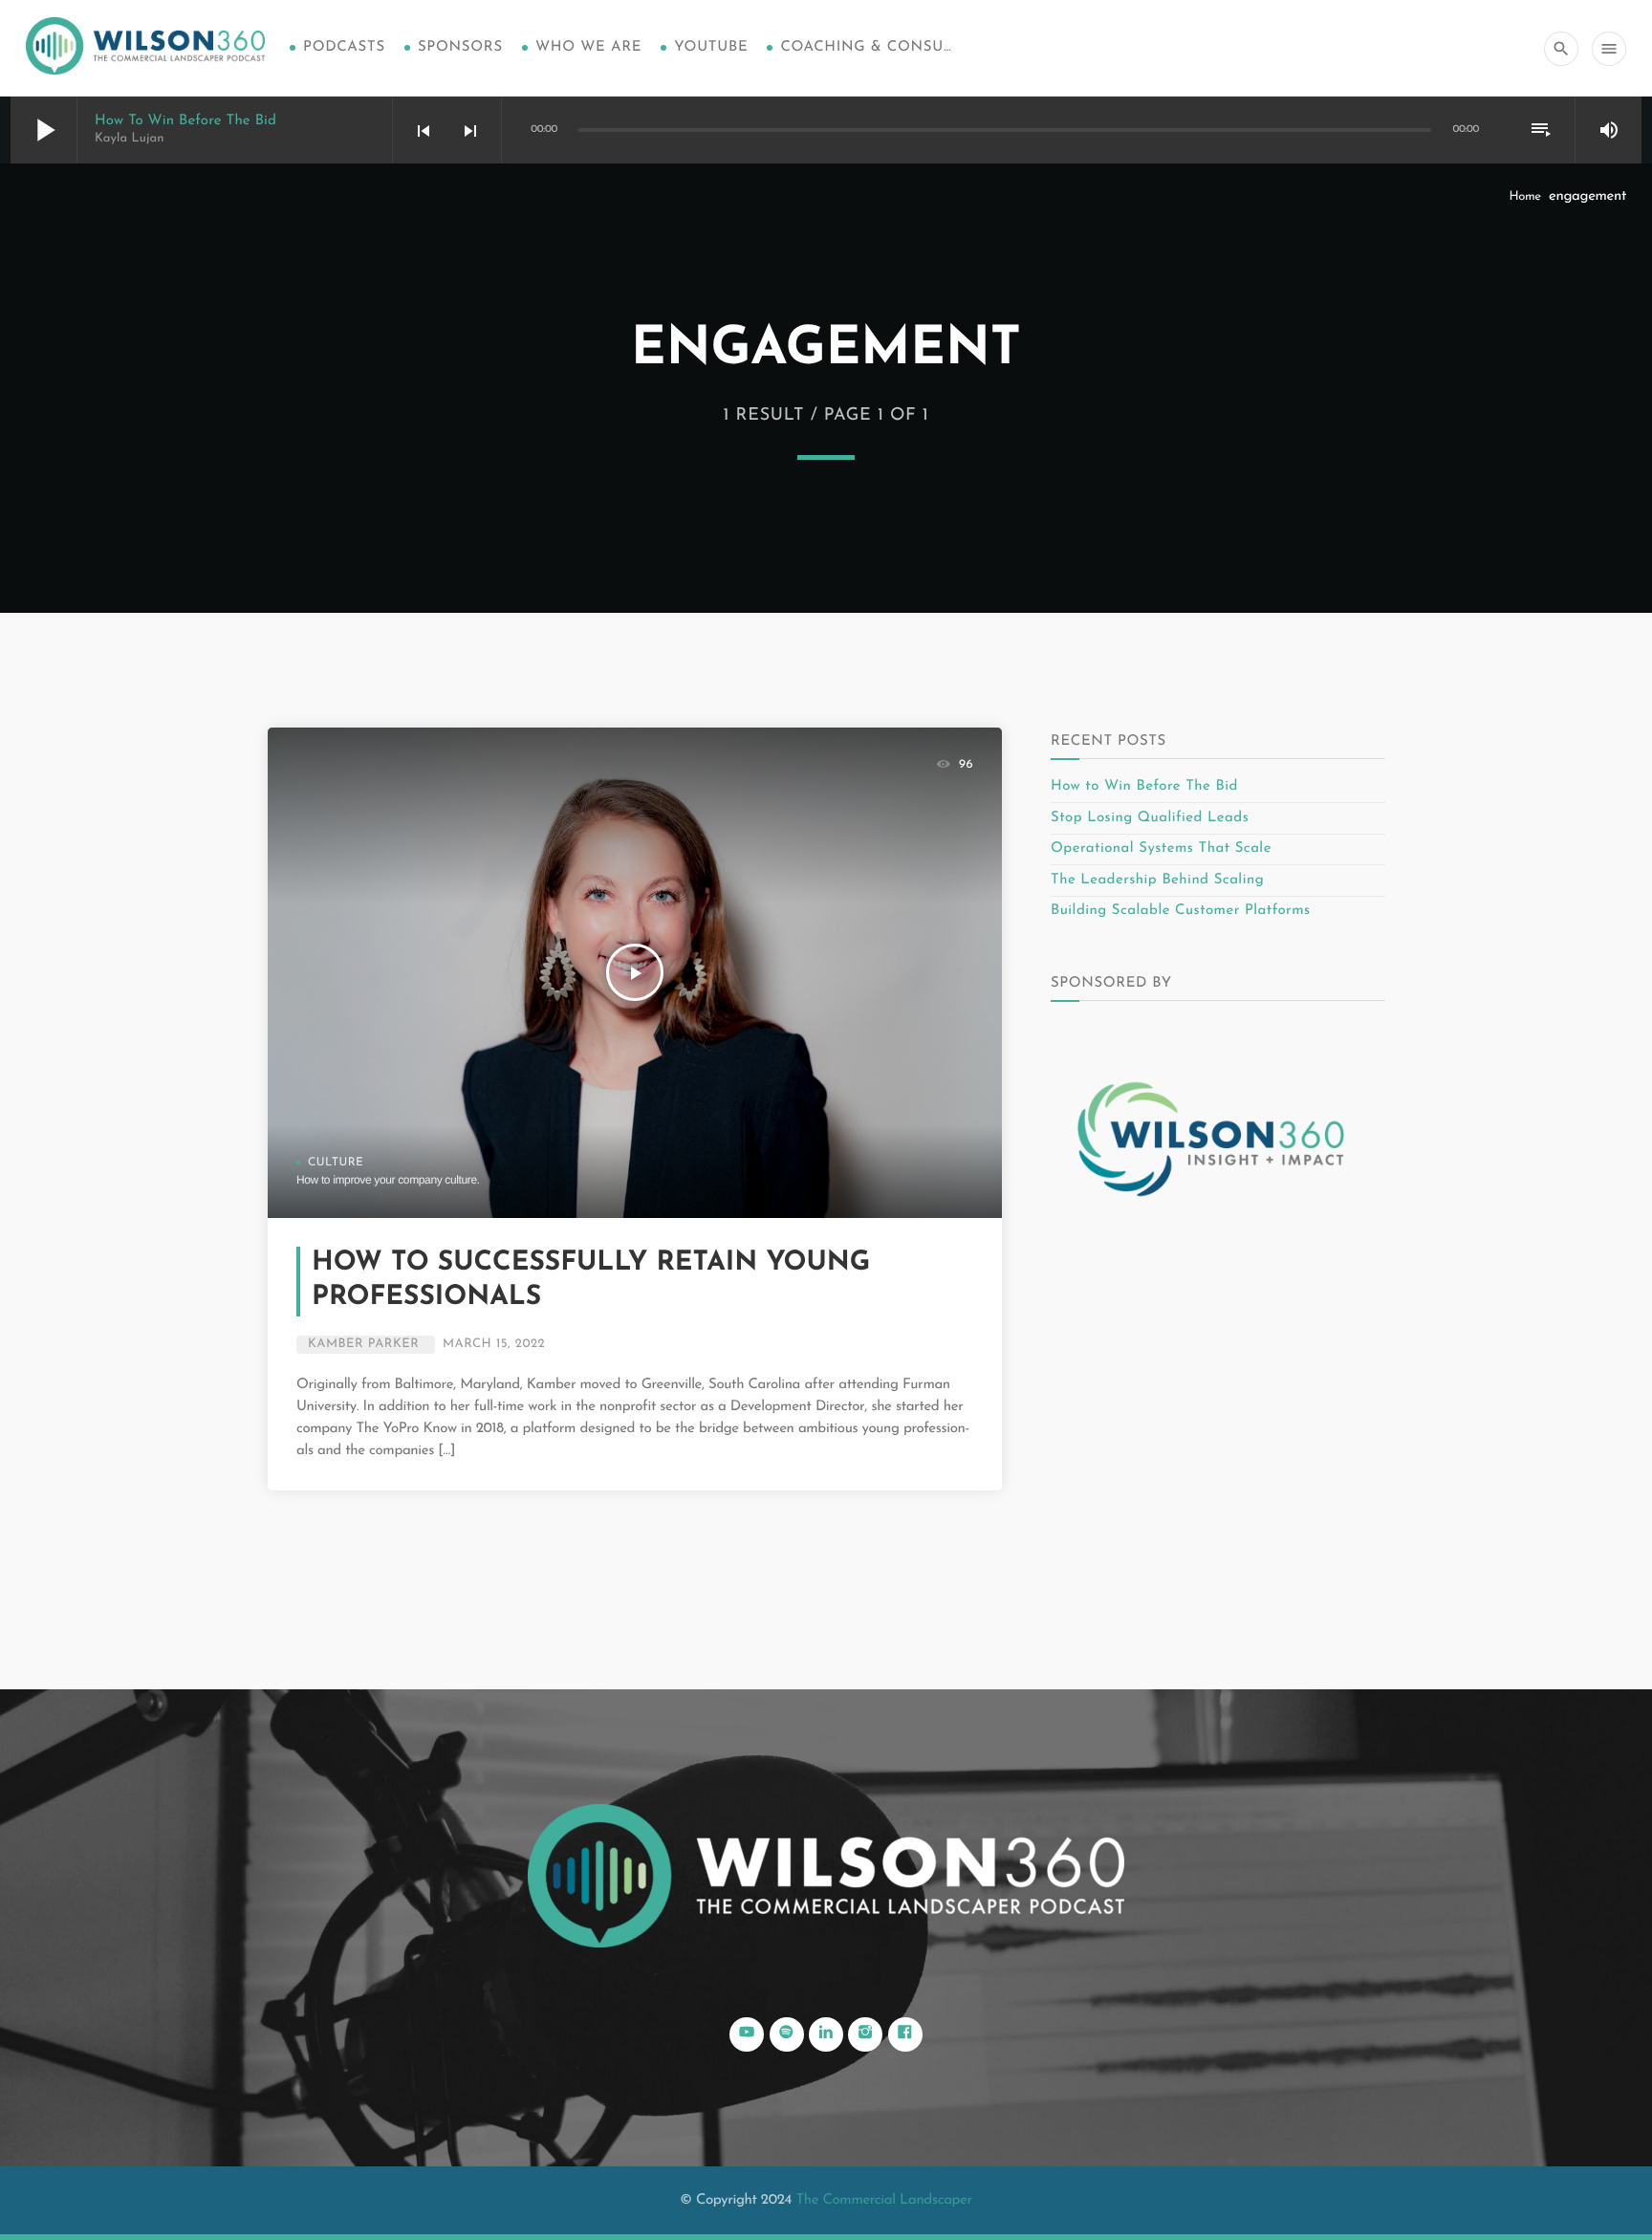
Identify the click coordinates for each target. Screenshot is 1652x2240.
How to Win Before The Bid (185, 121)
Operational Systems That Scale (1161, 848)
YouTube (711, 47)
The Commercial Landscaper (883, 2200)
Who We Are (588, 47)
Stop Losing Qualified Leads (1150, 818)
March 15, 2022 (494, 1345)
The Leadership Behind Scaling (1157, 880)
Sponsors (460, 47)
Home (1524, 197)
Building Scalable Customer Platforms (1181, 911)
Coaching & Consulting (866, 47)
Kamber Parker (363, 1345)
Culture (336, 1163)
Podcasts (344, 47)
